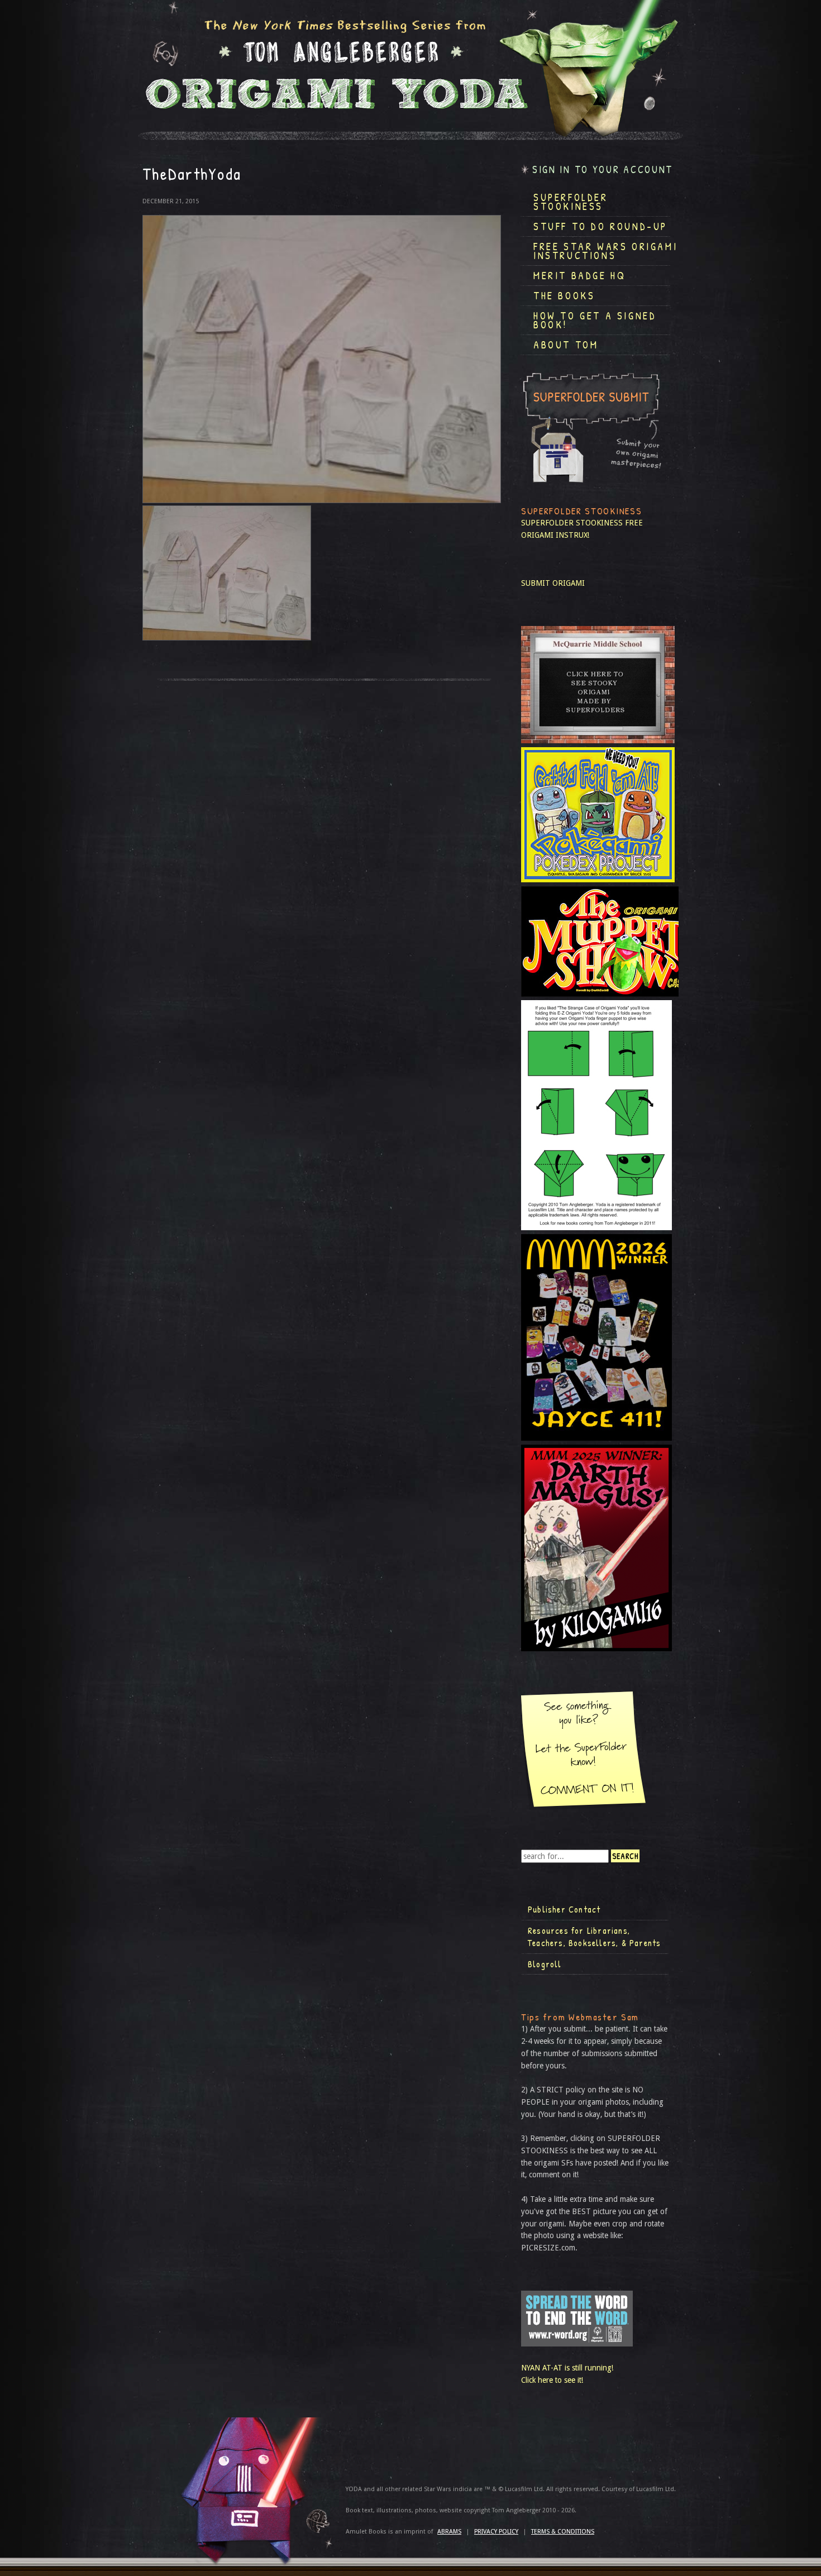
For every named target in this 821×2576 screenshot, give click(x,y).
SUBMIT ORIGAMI (553, 583)
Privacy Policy (496, 2532)
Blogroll (545, 1964)
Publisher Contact (564, 1909)
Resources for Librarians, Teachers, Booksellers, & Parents (594, 1937)
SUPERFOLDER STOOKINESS (572, 523)
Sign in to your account (603, 169)
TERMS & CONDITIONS (563, 2532)
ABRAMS (449, 2532)
